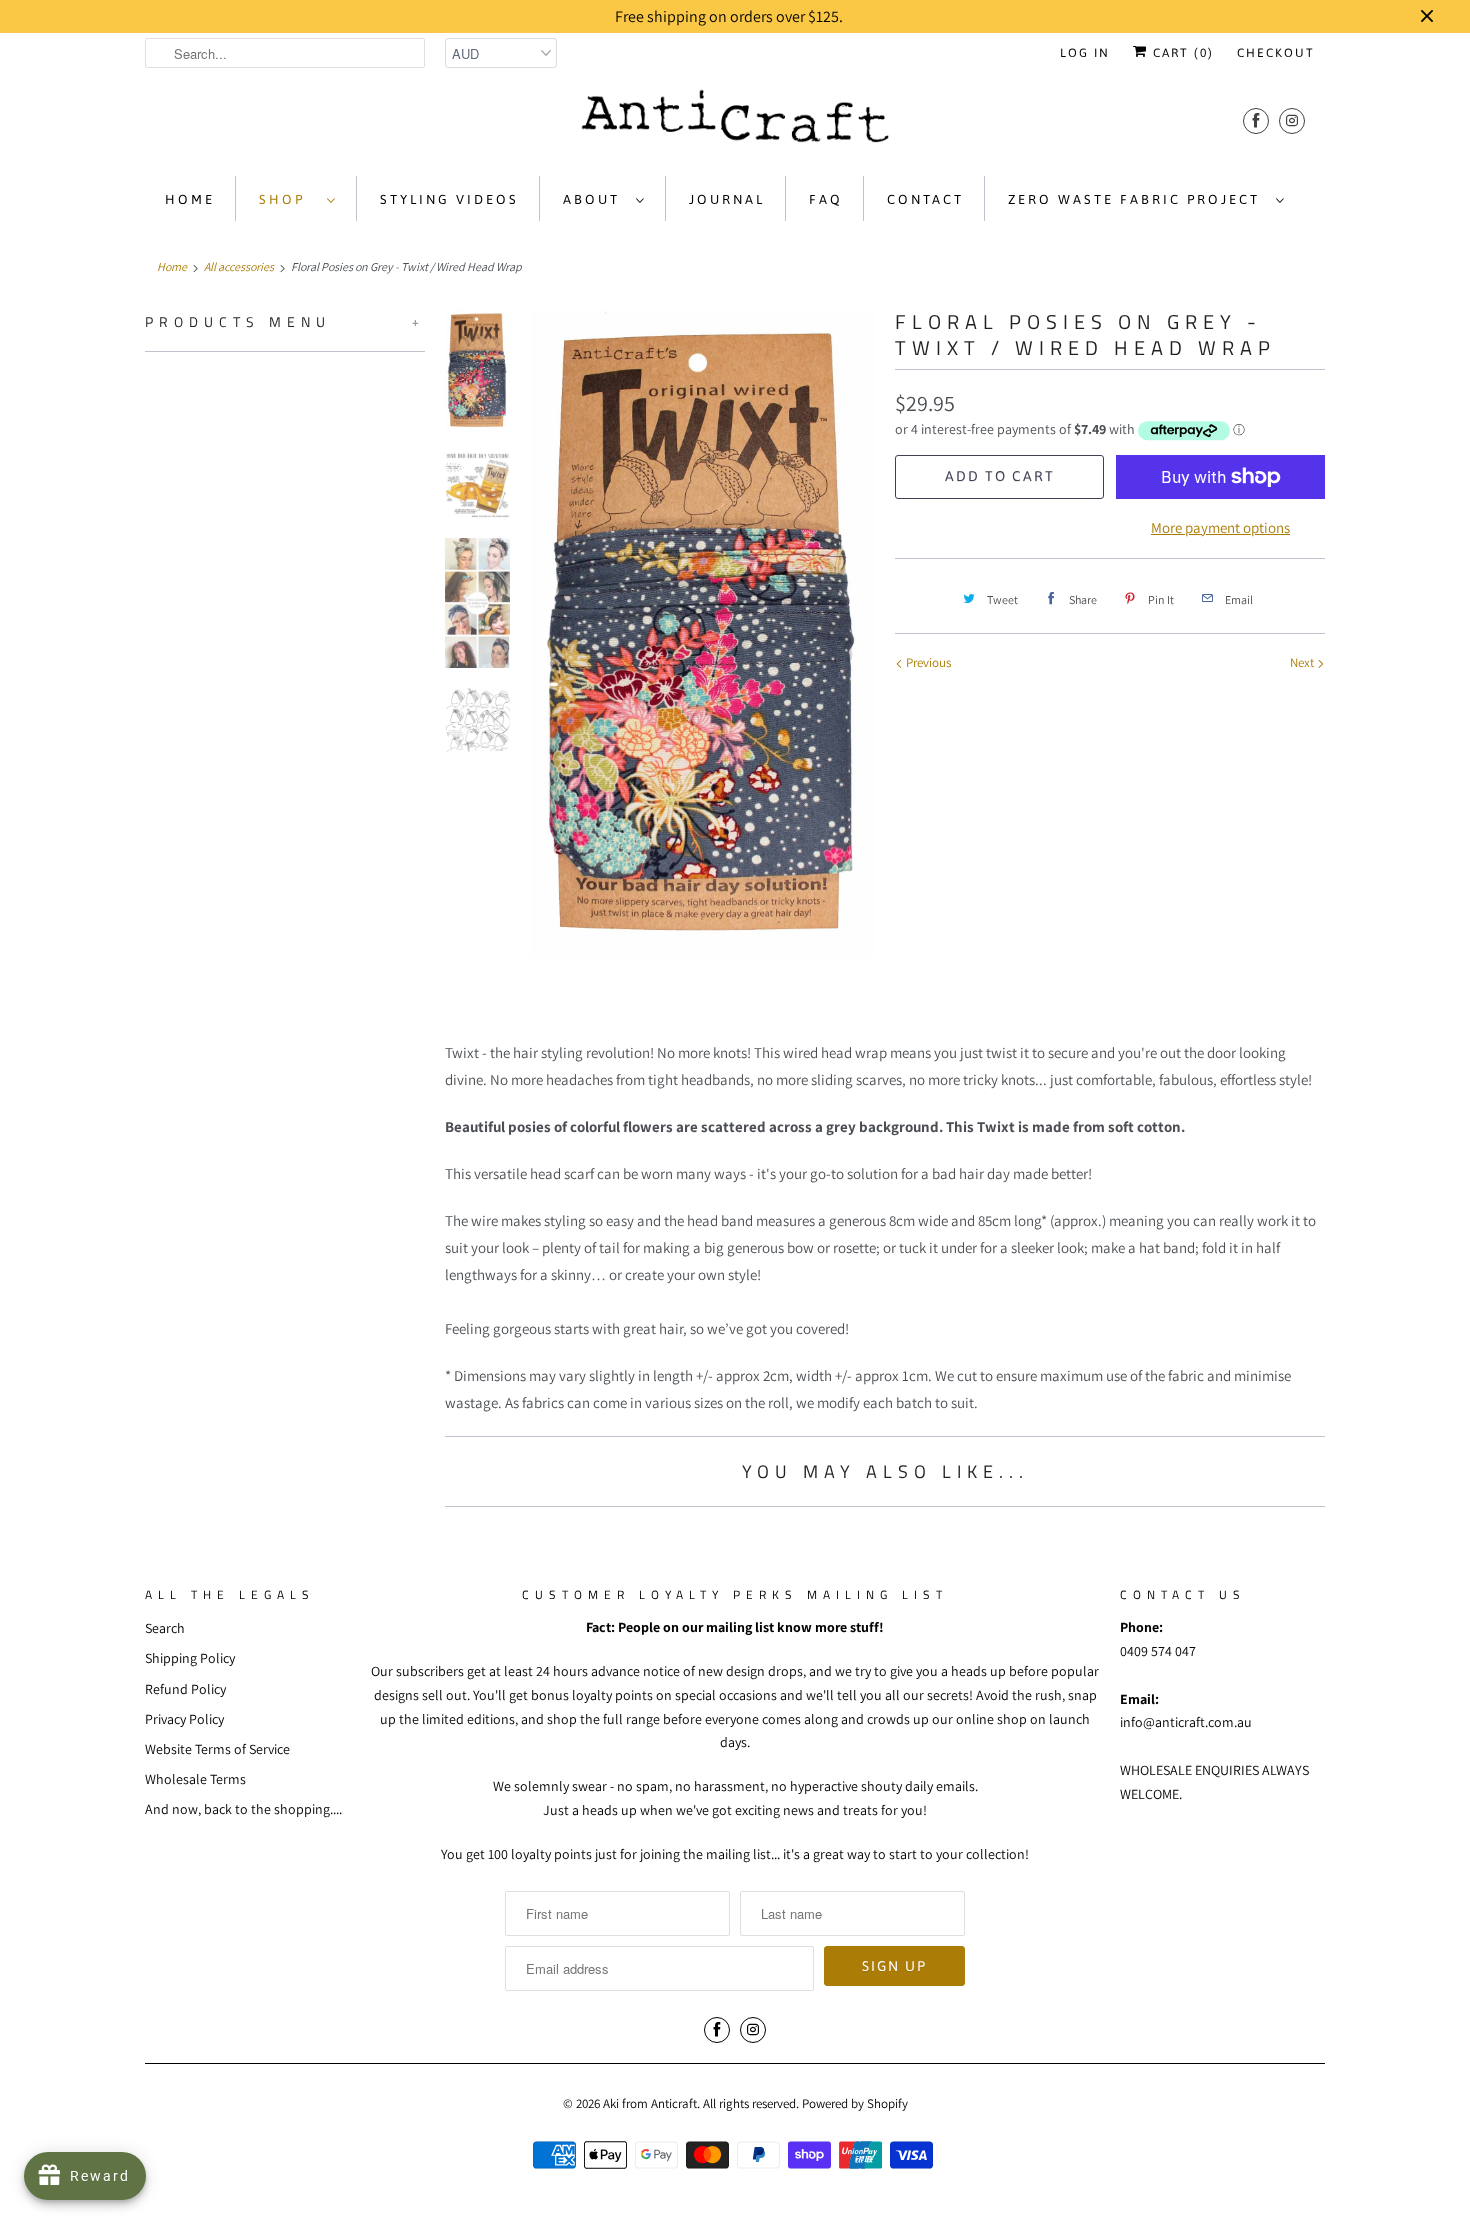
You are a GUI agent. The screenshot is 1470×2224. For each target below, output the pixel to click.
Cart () (1181, 53)
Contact (925, 199)
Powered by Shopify (855, 2103)
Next (1303, 662)
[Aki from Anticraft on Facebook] (1256, 120)
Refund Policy (185, 1689)
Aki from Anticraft (650, 2103)
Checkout (1276, 53)
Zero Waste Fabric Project (1137, 199)
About (594, 199)
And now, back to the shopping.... (243, 1809)
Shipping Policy (190, 1658)
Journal (727, 199)
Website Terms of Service (217, 1749)
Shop (288, 199)
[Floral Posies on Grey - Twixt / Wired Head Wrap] (703, 633)
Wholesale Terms (195, 1779)
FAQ (826, 199)
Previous (927, 662)
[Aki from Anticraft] (735, 122)
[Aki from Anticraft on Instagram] (1292, 120)
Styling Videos (449, 199)
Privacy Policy (184, 1719)
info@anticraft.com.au (1186, 1722)
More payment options (1220, 527)
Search (165, 1628)
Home (190, 199)
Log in (1085, 53)
